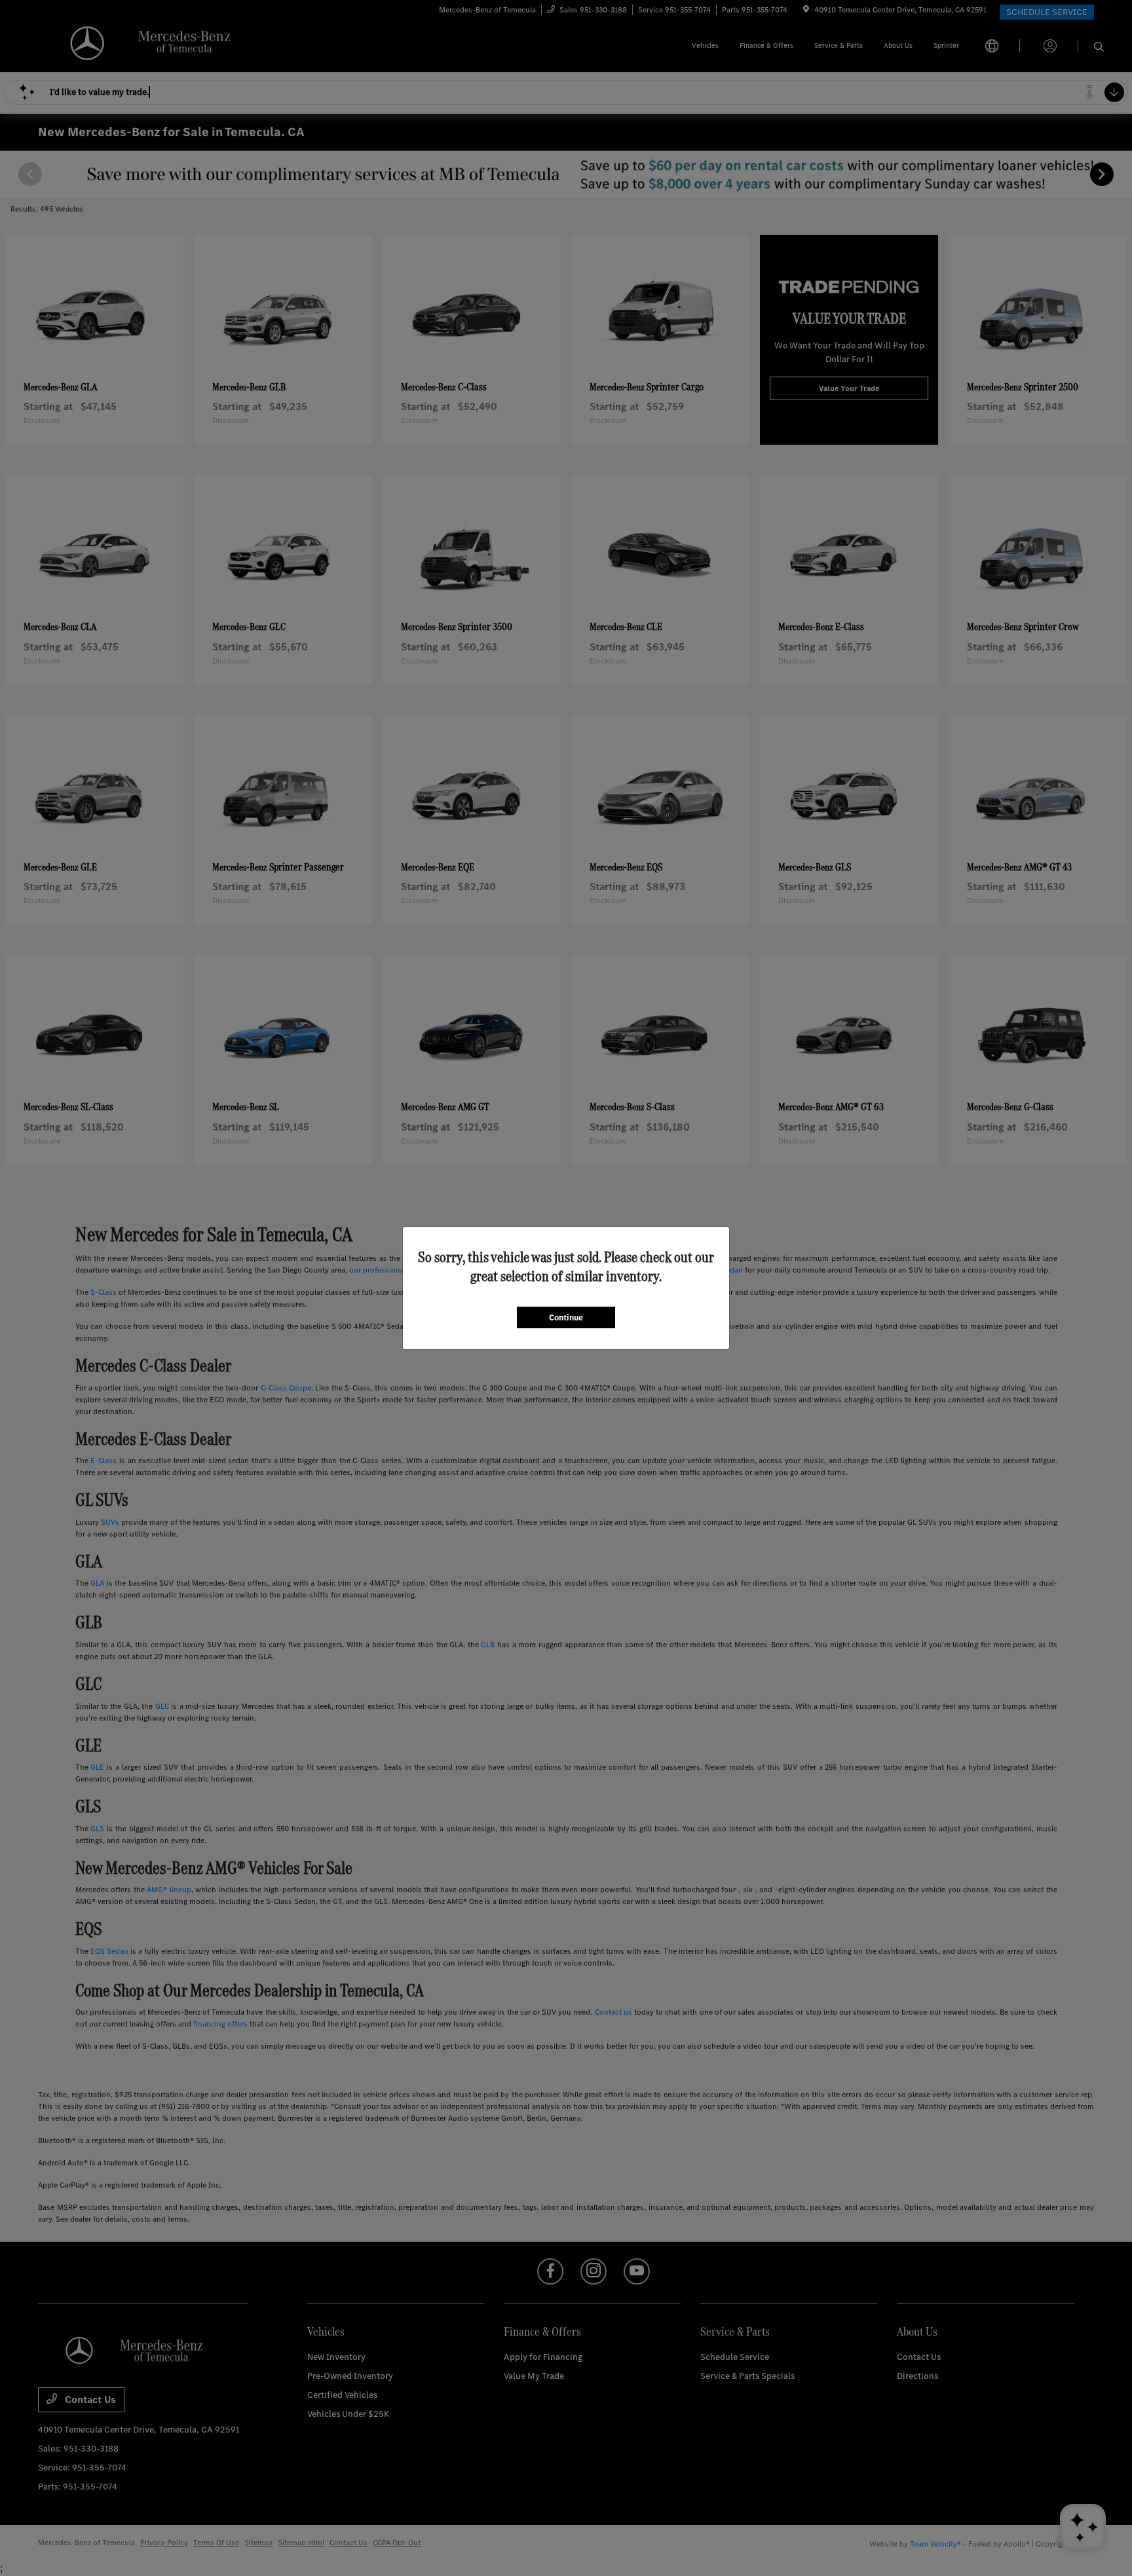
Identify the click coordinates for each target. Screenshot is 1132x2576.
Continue (566, 1317)
